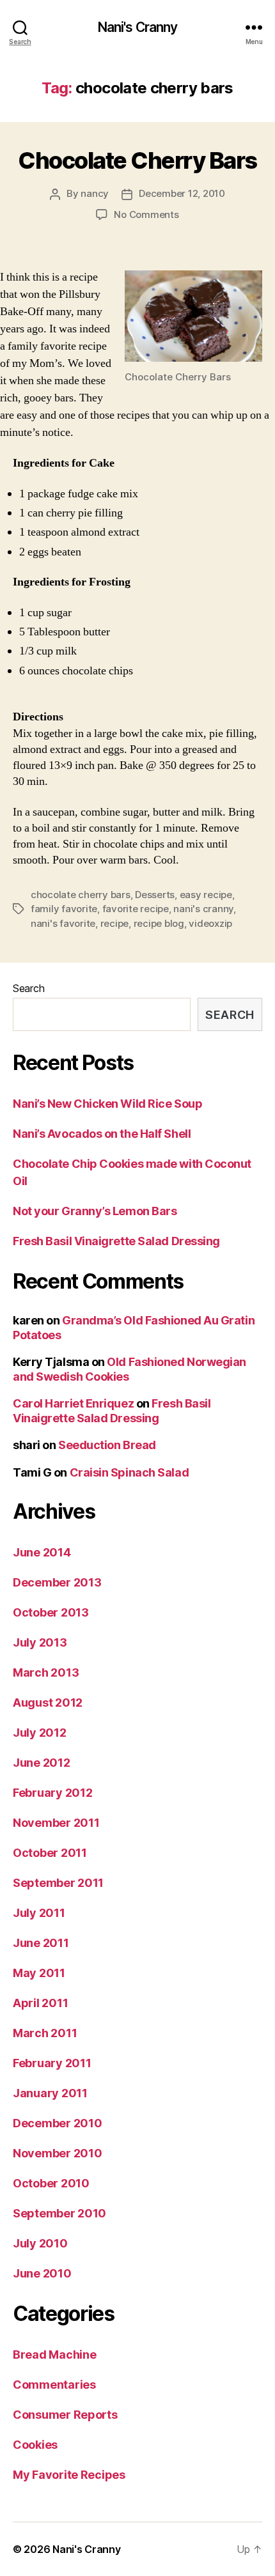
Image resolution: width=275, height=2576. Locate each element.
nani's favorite (63, 923)
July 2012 (40, 1733)
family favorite (64, 909)
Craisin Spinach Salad (130, 1472)
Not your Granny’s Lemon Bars (95, 1211)
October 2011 (50, 1853)
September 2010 (59, 2213)
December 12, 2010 (182, 193)
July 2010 (40, 2243)
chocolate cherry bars (81, 895)
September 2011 (58, 1883)
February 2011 (52, 2063)
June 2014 (42, 1552)
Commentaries (54, 2385)
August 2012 (48, 1703)
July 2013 (40, 1642)
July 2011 (39, 1913)
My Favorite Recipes (69, 2475)
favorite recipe (136, 909)
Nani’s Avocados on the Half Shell (102, 1134)
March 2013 (46, 1672)
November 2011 (56, 1823)
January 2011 (50, 2093)
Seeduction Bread (107, 1445)
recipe (114, 923)
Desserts (155, 895)
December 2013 (57, 1582)
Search (28, 988)
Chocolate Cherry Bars (137, 160)
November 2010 (58, 2153)
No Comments (146, 214)
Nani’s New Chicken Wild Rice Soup (107, 1104)
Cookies (35, 2445)
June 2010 (42, 2273)
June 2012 (42, 1763)
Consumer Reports (65, 2415)
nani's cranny (203, 909)
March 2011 (45, 2033)
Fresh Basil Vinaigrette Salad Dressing (116, 1241)
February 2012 (53, 1793)
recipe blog (159, 923)
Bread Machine (55, 2355)
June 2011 (41, 1943)
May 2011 (39, 1973)
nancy (95, 193)
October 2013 (51, 1612)
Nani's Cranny (138, 27)
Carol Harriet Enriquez (73, 1403)
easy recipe (206, 895)
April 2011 (40, 2003)
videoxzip (210, 923)
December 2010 (58, 2123)
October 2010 (51, 2183)
